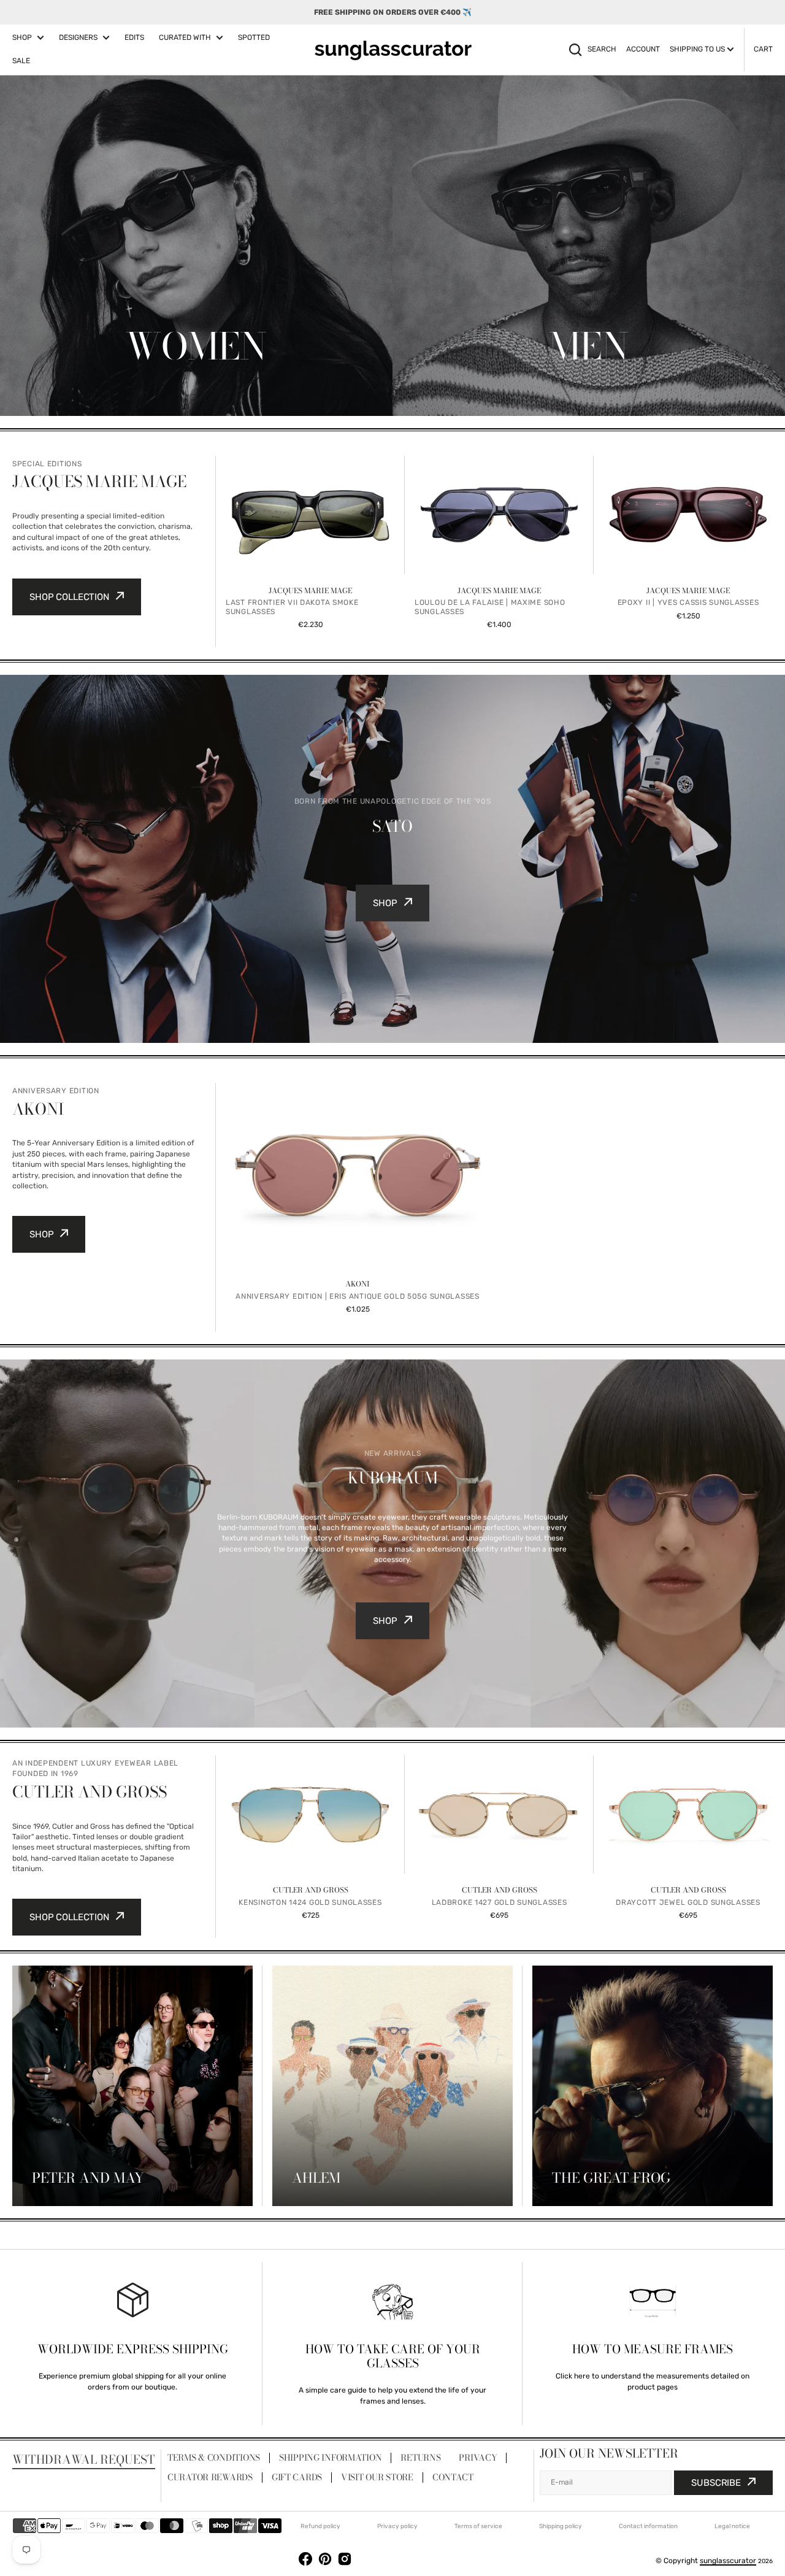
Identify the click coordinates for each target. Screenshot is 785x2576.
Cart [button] (763, 49)
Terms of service (478, 2526)
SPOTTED (254, 37)
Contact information (648, 2526)
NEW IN (196, 397)
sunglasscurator (728, 2561)
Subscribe (716, 2483)
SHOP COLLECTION (69, 597)
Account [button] (643, 49)
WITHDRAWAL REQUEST (84, 2459)
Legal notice (732, 2526)
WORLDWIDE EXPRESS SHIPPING (133, 2349)
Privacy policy (397, 2526)
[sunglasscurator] (393, 50)
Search (602, 49)
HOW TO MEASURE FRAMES (653, 2349)
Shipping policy (561, 2526)
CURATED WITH (185, 37)
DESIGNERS (78, 37)
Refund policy (320, 2526)
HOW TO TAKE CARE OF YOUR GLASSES (393, 2356)
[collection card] (132, 2086)
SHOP (22, 37)
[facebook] (305, 2561)
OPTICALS (196, 371)
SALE (21, 61)
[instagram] (345, 2561)
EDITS (134, 37)
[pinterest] (325, 2561)
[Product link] (310, 552)
